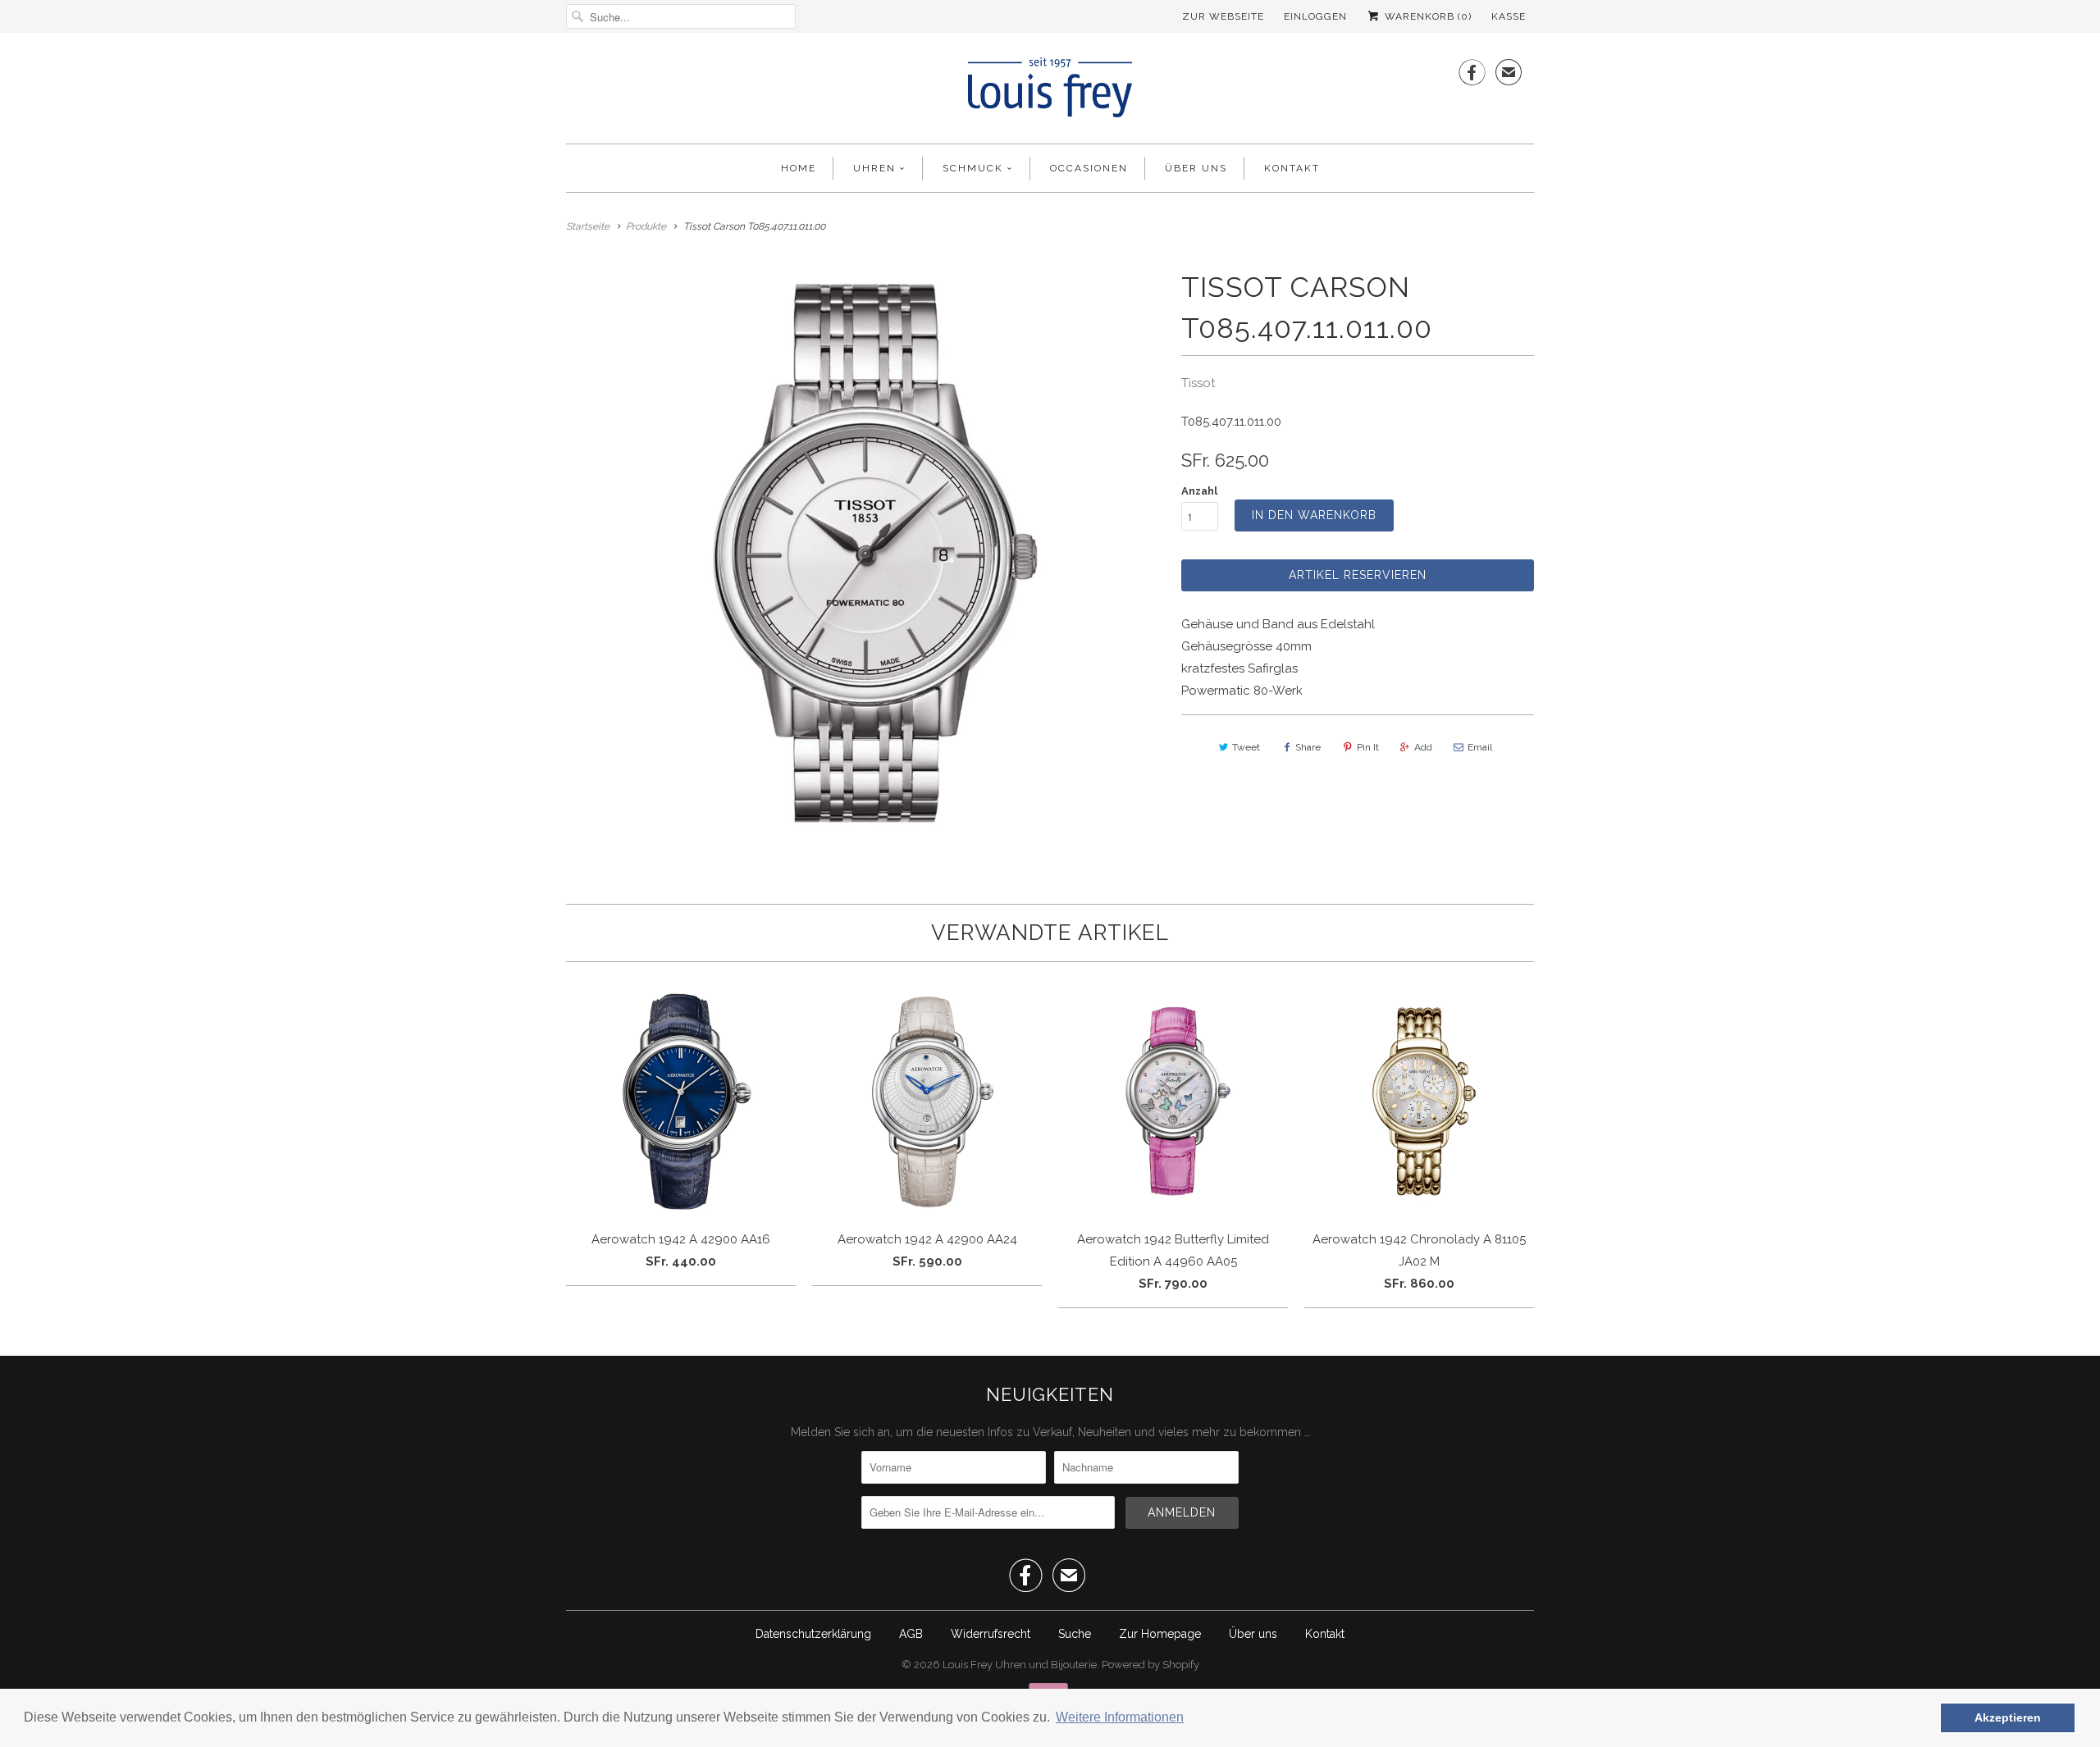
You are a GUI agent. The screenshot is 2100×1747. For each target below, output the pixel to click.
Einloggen (1315, 16)
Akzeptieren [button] (2008, 1717)
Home (799, 168)
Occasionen (1089, 168)
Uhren (874, 168)
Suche (1075, 1634)
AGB (911, 1634)
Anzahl (1199, 491)
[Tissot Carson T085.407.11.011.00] (865, 554)
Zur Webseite (1223, 16)
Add (1423, 747)
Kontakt (1292, 168)
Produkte (646, 226)
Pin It (1368, 747)
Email (1480, 747)
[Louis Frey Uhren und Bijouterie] (1050, 92)
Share (1308, 747)
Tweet (1246, 747)
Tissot (1198, 383)
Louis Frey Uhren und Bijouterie (1020, 1665)
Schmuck (973, 168)
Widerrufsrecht (991, 1634)
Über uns (1196, 168)
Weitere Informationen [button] (1120, 1717)
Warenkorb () (1427, 16)
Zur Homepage (1160, 1634)
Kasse (1509, 16)
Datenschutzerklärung (813, 1634)
